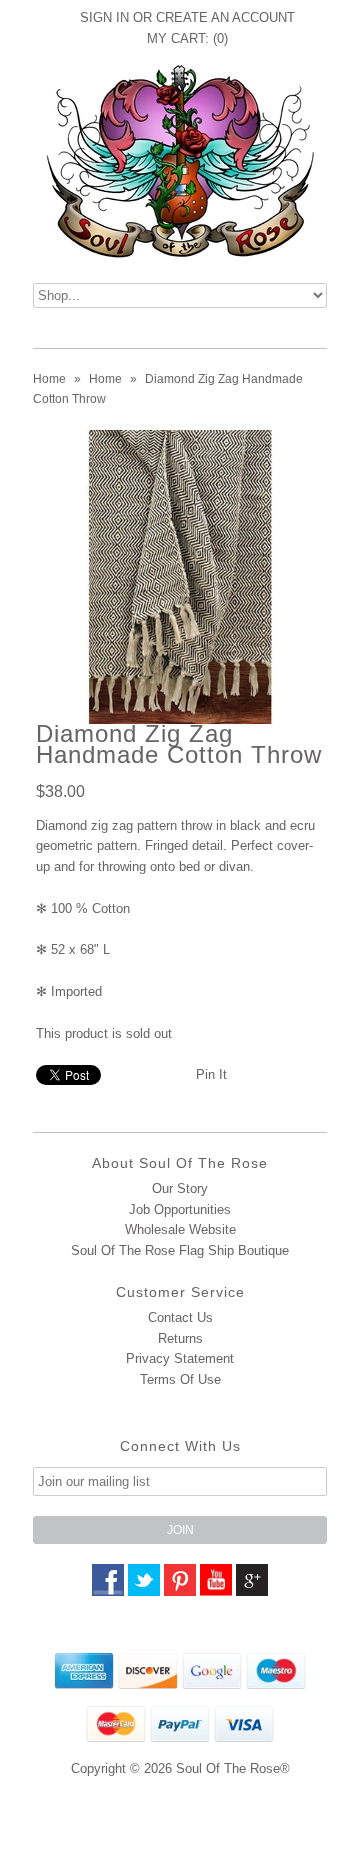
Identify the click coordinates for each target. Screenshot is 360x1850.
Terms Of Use (180, 1379)
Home (49, 379)
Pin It (211, 1074)
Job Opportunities (180, 1209)
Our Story (180, 1188)
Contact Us (180, 1317)
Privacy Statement (180, 1358)
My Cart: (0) (187, 38)
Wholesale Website (180, 1229)
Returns (180, 1338)
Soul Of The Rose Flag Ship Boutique (180, 1250)
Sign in (104, 17)
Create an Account (225, 17)
